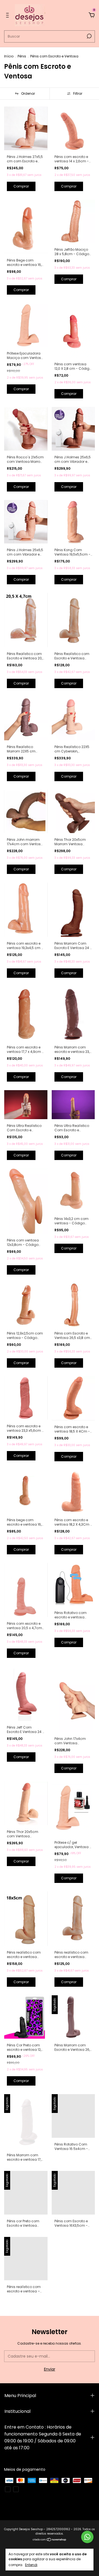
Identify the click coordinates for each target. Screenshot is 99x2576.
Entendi (31, 2565)
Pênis (22, 56)
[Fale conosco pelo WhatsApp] (87, 2537)
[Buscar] (89, 36)
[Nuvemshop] (50, 2540)
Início (9, 56)
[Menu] (8, 15)
